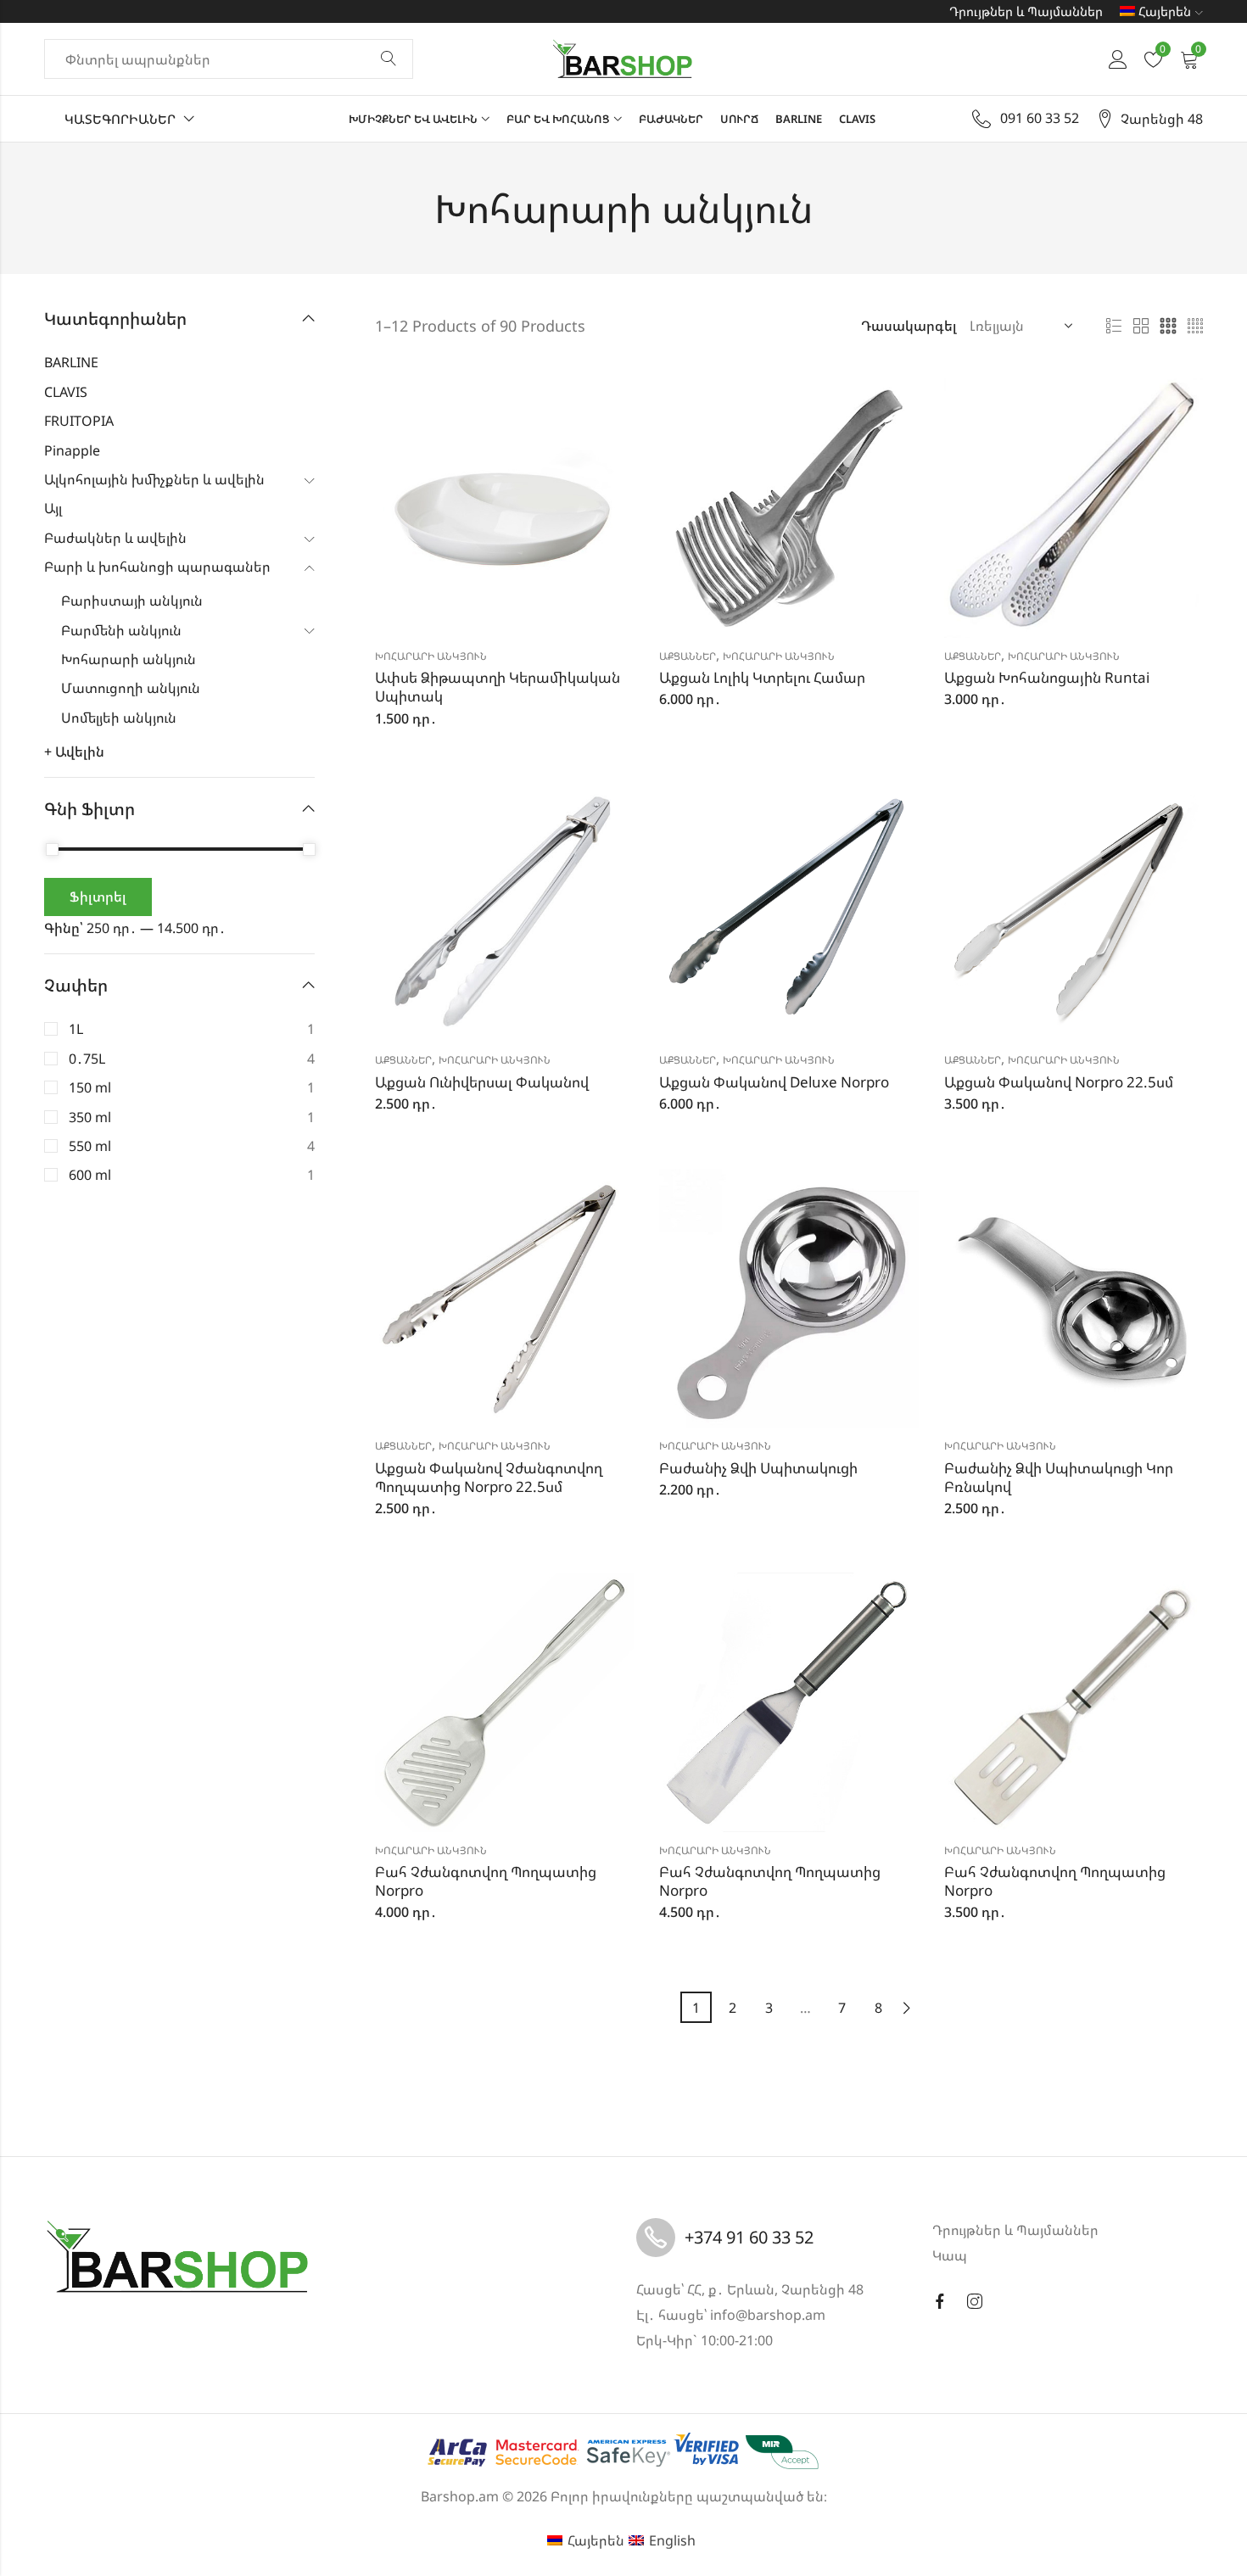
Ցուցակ (1114, 327)
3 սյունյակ (1168, 327)
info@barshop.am (768, 2315)
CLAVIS (66, 392)
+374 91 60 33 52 (749, 2237)
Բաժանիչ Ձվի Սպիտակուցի (758, 1468)
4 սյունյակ (1195, 327)
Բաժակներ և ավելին (115, 538)
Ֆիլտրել (98, 897)
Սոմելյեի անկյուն (119, 718)
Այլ (53, 508)
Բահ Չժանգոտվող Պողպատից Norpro (486, 1881)
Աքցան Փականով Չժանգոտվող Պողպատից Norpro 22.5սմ (489, 1477)
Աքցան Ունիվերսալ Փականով (482, 1082)
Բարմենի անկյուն (121, 630)
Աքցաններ (688, 656)
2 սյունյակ (1141, 327)
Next (907, 2008)
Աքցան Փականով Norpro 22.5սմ (1059, 1082)
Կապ (950, 2255)
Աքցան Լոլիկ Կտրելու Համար (762, 677)
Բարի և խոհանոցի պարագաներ (157, 567)
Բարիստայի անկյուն (132, 601)
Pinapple (72, 450)
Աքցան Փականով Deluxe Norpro (774, 1082)
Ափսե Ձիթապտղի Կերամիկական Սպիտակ (498, 687)
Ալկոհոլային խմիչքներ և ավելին (154, 479)
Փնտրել (389, 59)
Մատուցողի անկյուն (131, 688)
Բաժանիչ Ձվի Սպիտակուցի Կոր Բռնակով (1059, 1477)
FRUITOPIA (79, 421)
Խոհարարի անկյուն (431, 656)
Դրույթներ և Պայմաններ (1026, 11)
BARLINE (71, 362)
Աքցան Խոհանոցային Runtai (1047, 677)
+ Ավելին (74, 752)
